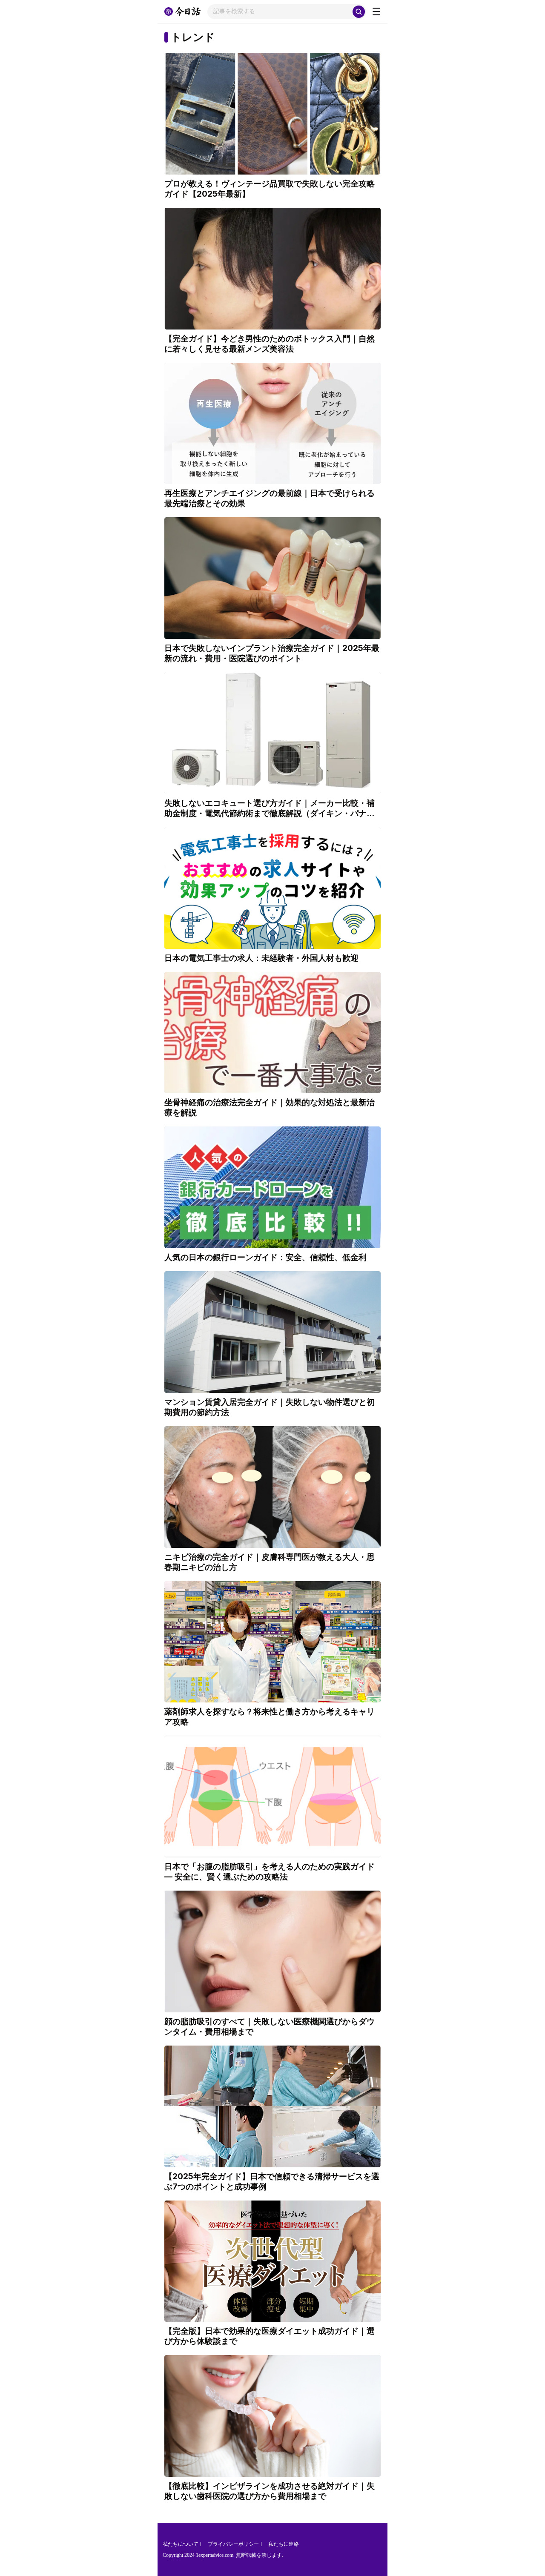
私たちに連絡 (284, 2544)
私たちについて (181, 2544)
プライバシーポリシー (233, 2544)
